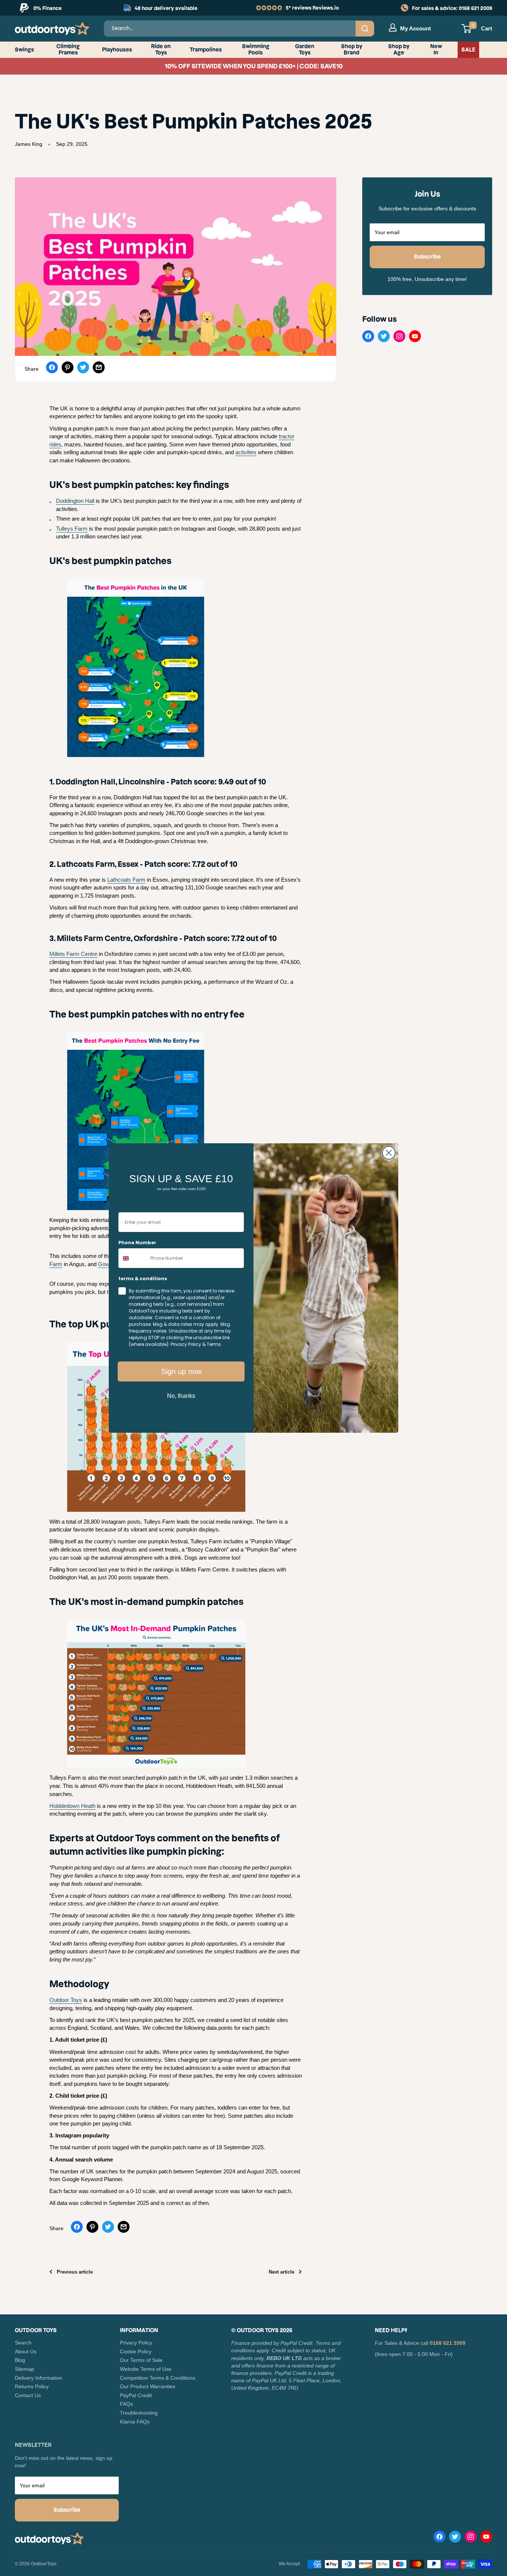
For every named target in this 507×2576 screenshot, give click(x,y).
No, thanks (181, 1396)
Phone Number (137, 1243)
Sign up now (181, 1371)
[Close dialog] (389, 1153)
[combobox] (133, 1258)
